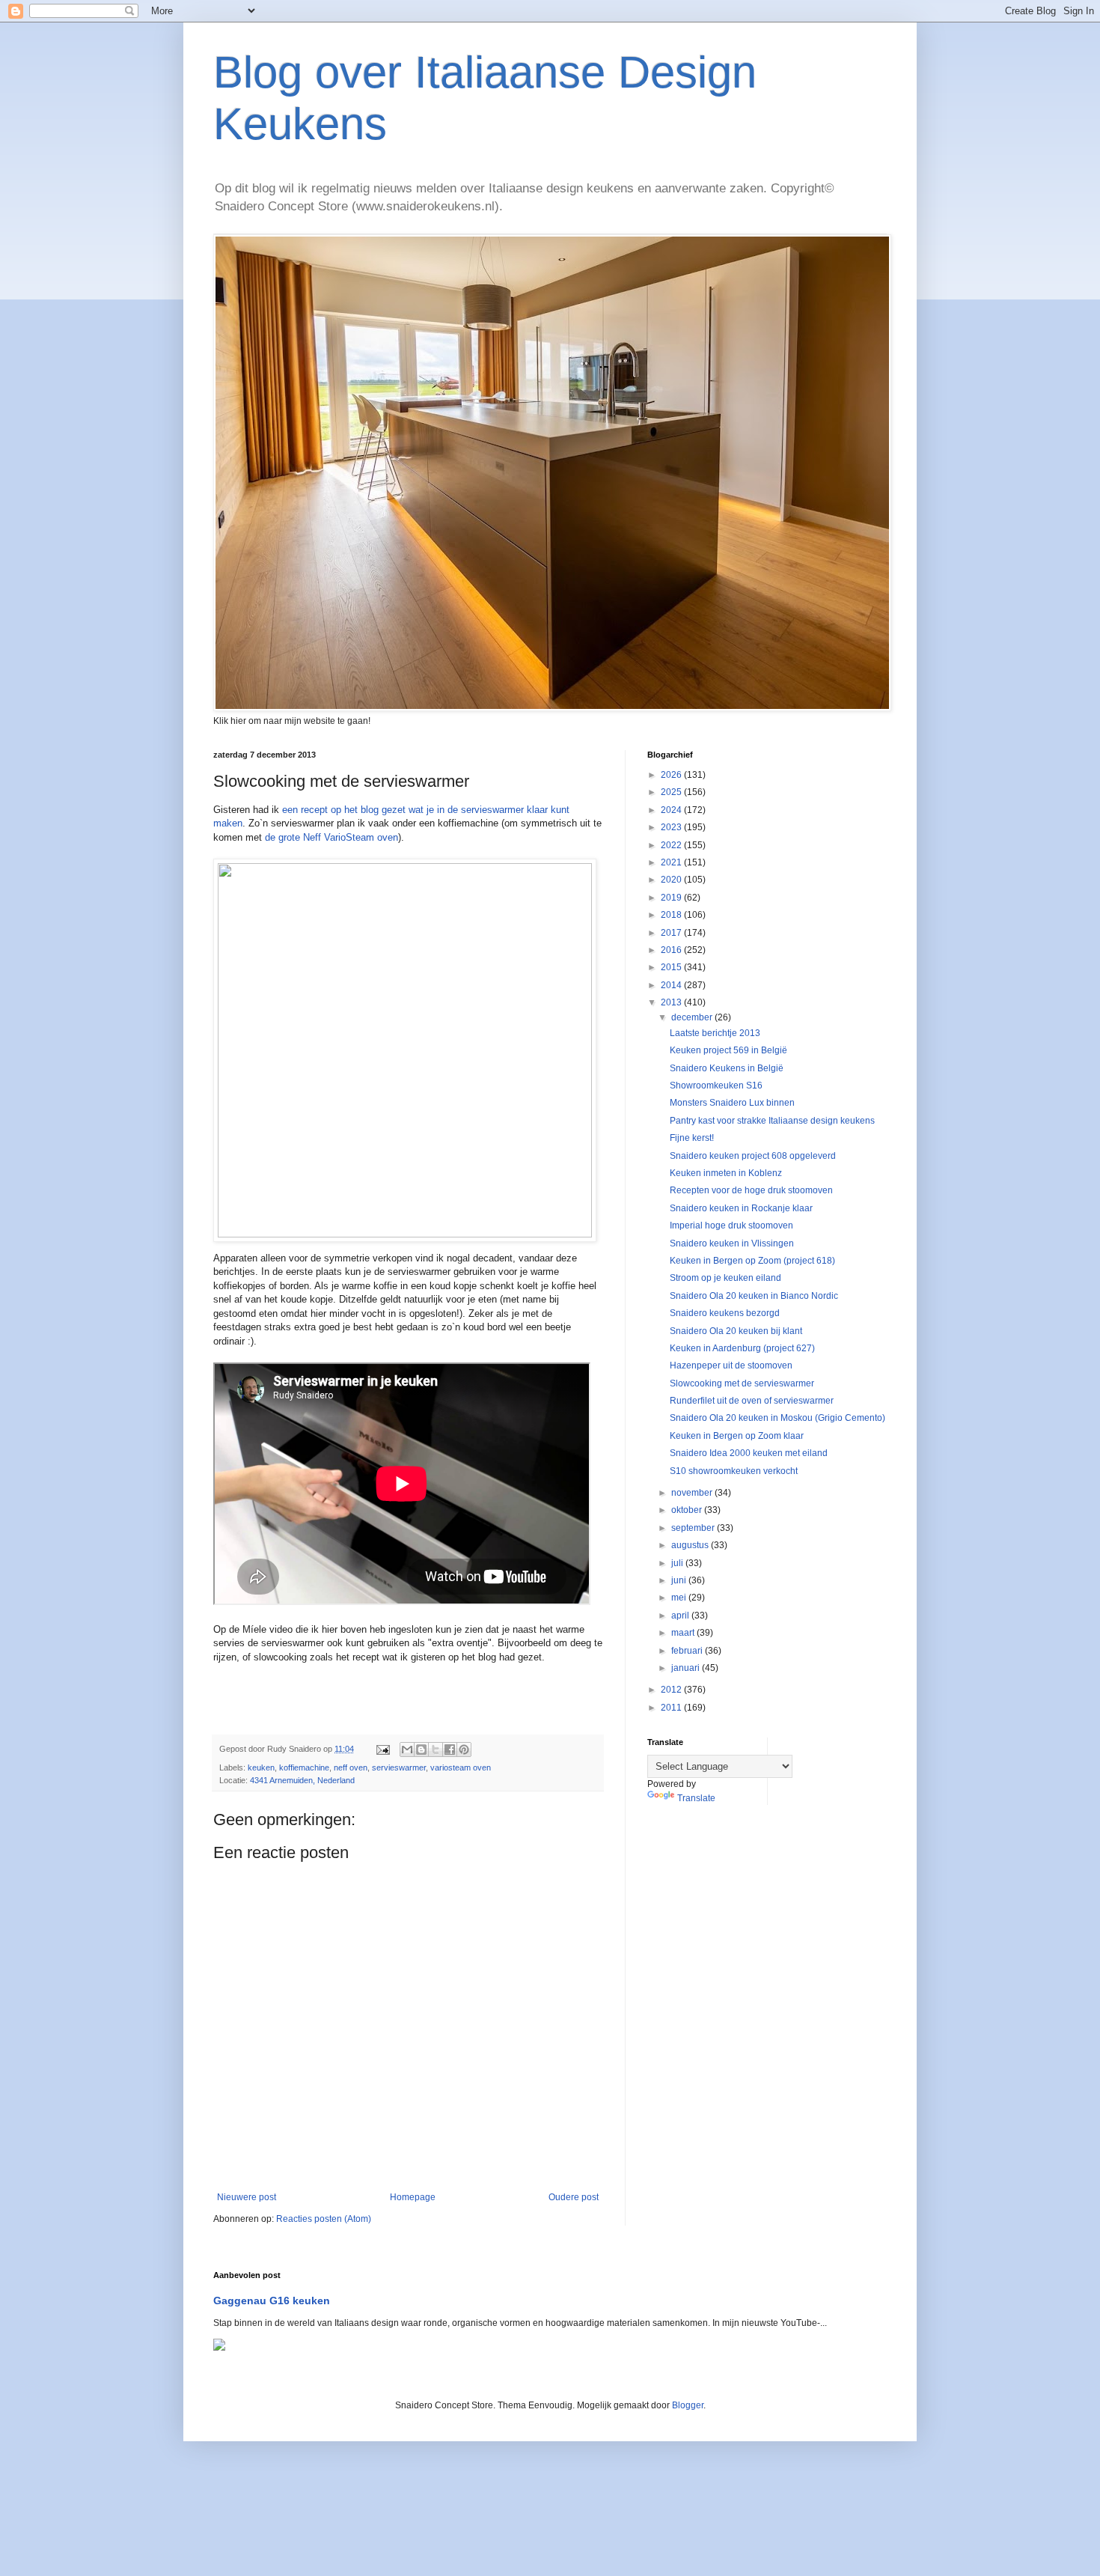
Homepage (413, 2197)
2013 (672, 1002)
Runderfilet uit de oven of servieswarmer (752, 1401)
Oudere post (574, 2197)
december (693, 1017)
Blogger (688, 2405)
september (694, 1528)
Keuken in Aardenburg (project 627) (742, 1348)
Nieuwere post (247, 2197)
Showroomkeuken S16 (716, 1085)
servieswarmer (399, 1767)
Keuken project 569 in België (728, 1050)
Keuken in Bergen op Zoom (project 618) (752, 1261)
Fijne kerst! (692, 1138)
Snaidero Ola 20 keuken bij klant (736, 1331)
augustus (691, 1545)
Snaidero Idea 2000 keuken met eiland (749, 1453)
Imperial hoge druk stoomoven (731, 1225)
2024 (672, 810)
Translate (696, 1798)
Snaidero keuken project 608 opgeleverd (753, 1156)
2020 (672, 880)
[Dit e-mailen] (407, 1750)
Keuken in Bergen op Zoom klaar (737, 1436)
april (681, 1616)
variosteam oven (461, 1767)
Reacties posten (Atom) (324, 2219)
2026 (672, 775)
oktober (688, 1510)
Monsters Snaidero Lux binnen (732, 1103)
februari (688, 1651)
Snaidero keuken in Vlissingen (732, 1243)
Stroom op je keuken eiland (725, 1278)
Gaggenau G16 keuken (272, 2301)
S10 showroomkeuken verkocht (734, 1471)
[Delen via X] (436, 1750)
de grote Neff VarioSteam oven (331, 837)
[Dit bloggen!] (421, 1750)
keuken (261, 1767)
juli (678, 1563)
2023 (672, 827)
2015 (672, 967)
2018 (672, 915)
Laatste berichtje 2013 (715, 1033)
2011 (672, 1708)
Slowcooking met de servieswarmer (742, 1383)
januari (687, 1668)
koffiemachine (304, 1767)
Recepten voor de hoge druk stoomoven (751, 1190)
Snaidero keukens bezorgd (725, 1313)
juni (680, 1580)
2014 (672, 985)
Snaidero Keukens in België (727, 1068)
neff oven (351, 1767)
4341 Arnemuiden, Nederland (302, 1780)
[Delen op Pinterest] (464, 1750)
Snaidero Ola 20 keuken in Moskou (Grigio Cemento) (777, 1418)
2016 (672, 950)
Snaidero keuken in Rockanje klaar (741, 1208)
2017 (672, 933)
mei (680, 1598)
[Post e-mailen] (382, 1749)
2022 (672, 845)
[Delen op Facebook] (450, 1750)
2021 (672, 862)
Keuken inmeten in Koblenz (726, 1173)
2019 (672, 898)
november (693, 1493)
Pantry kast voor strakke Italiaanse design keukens (772, 1121)
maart (684, 1633)
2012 (672, 1690)
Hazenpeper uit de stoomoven (731, 1365)
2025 (672, 792)
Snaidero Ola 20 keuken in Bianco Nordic (754, 1296)
